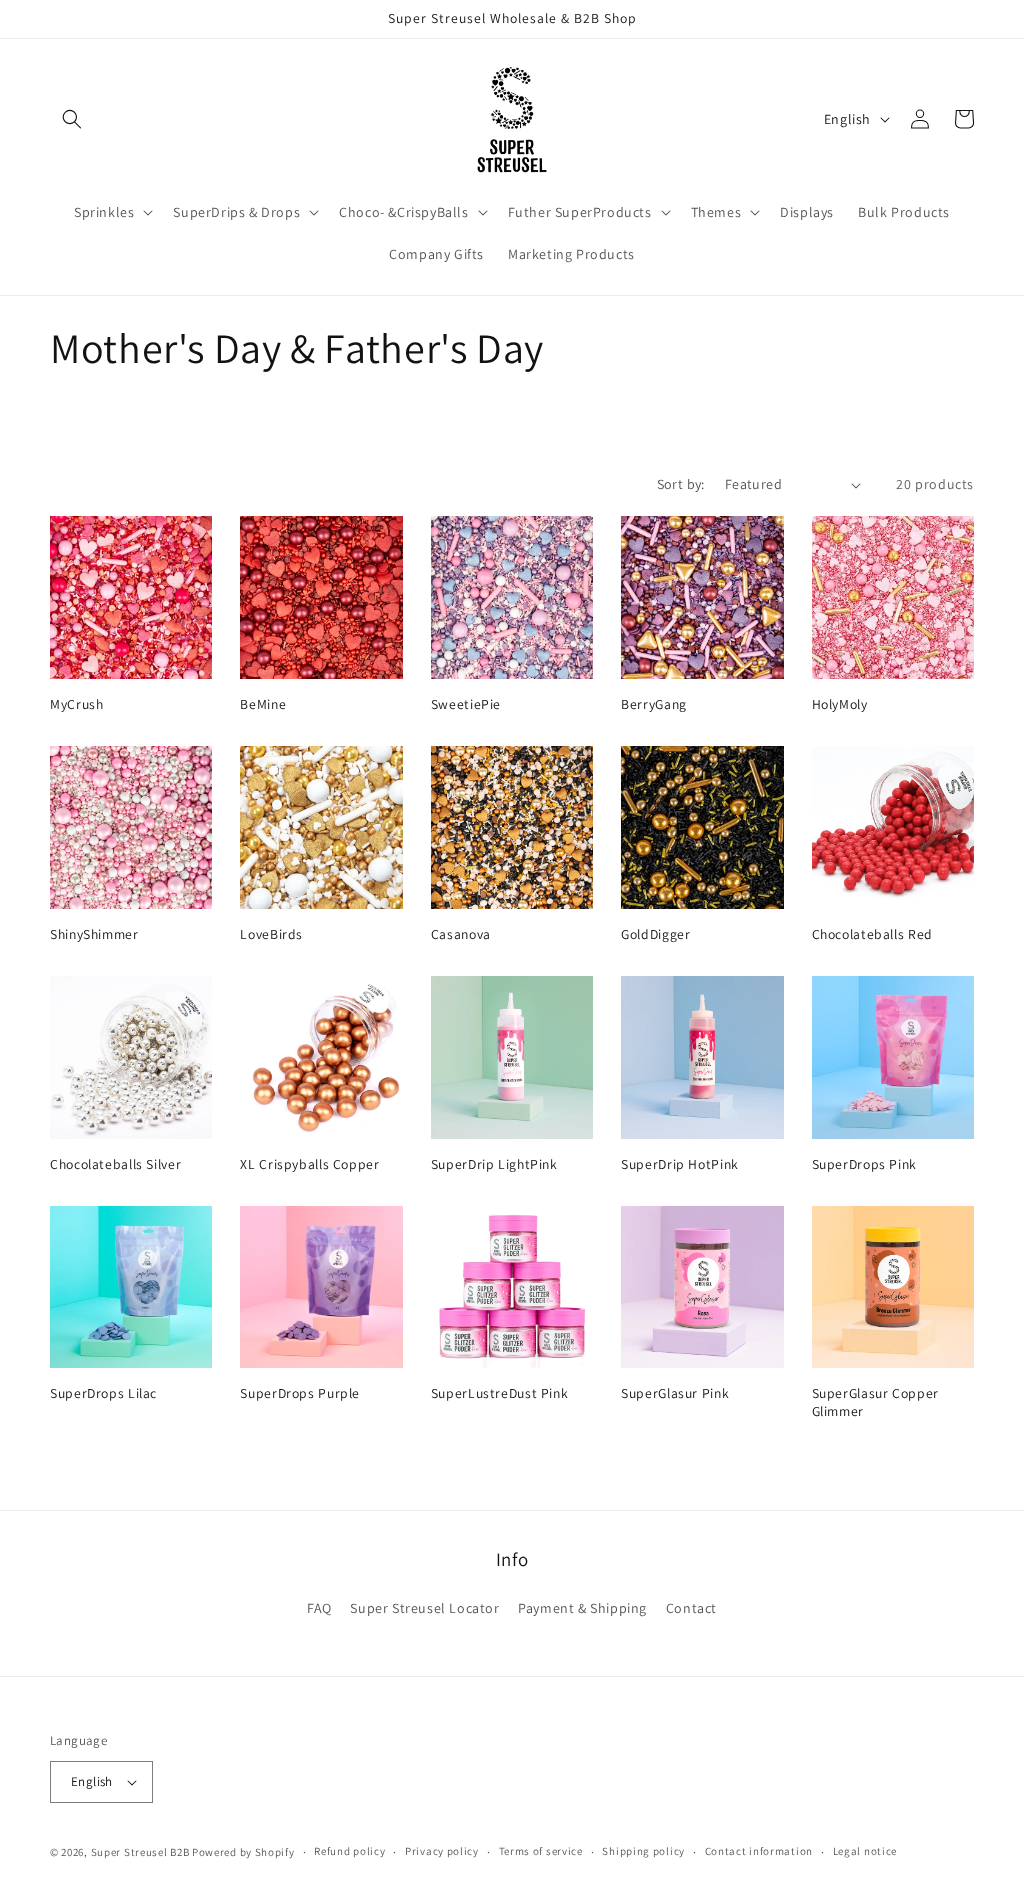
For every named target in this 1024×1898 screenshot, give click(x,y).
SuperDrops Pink (864, 1164)
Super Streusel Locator (424, 1608)
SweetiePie (466, 704)
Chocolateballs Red (872, 934)
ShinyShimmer (94, 934)
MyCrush (76, 704)
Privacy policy (442, 1851)
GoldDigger (655, 934)
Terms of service (541, 1851)
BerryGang (654, 704)
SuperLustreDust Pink (500, 1393)
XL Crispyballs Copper (309, 1164)
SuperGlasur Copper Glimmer (875, 1402)
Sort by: (681, 484)
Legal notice (865, 1851)
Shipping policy (643, 1851)
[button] (72, 119)
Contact (691, 1608)
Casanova (461, 934)
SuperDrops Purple (300, 1393)
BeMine (263, 704)
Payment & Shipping (582, 1608)
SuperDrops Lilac (103, 1393)
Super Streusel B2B (140, 1852)
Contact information (759, 1851)
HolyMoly (840, 704)
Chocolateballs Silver (115, 1164)
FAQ (319, 1608)
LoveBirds (271, 934)
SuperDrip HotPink (680, 1164)
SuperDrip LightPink (494, 1164)
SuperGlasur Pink (675, 1393)
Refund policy (349, 1851)
